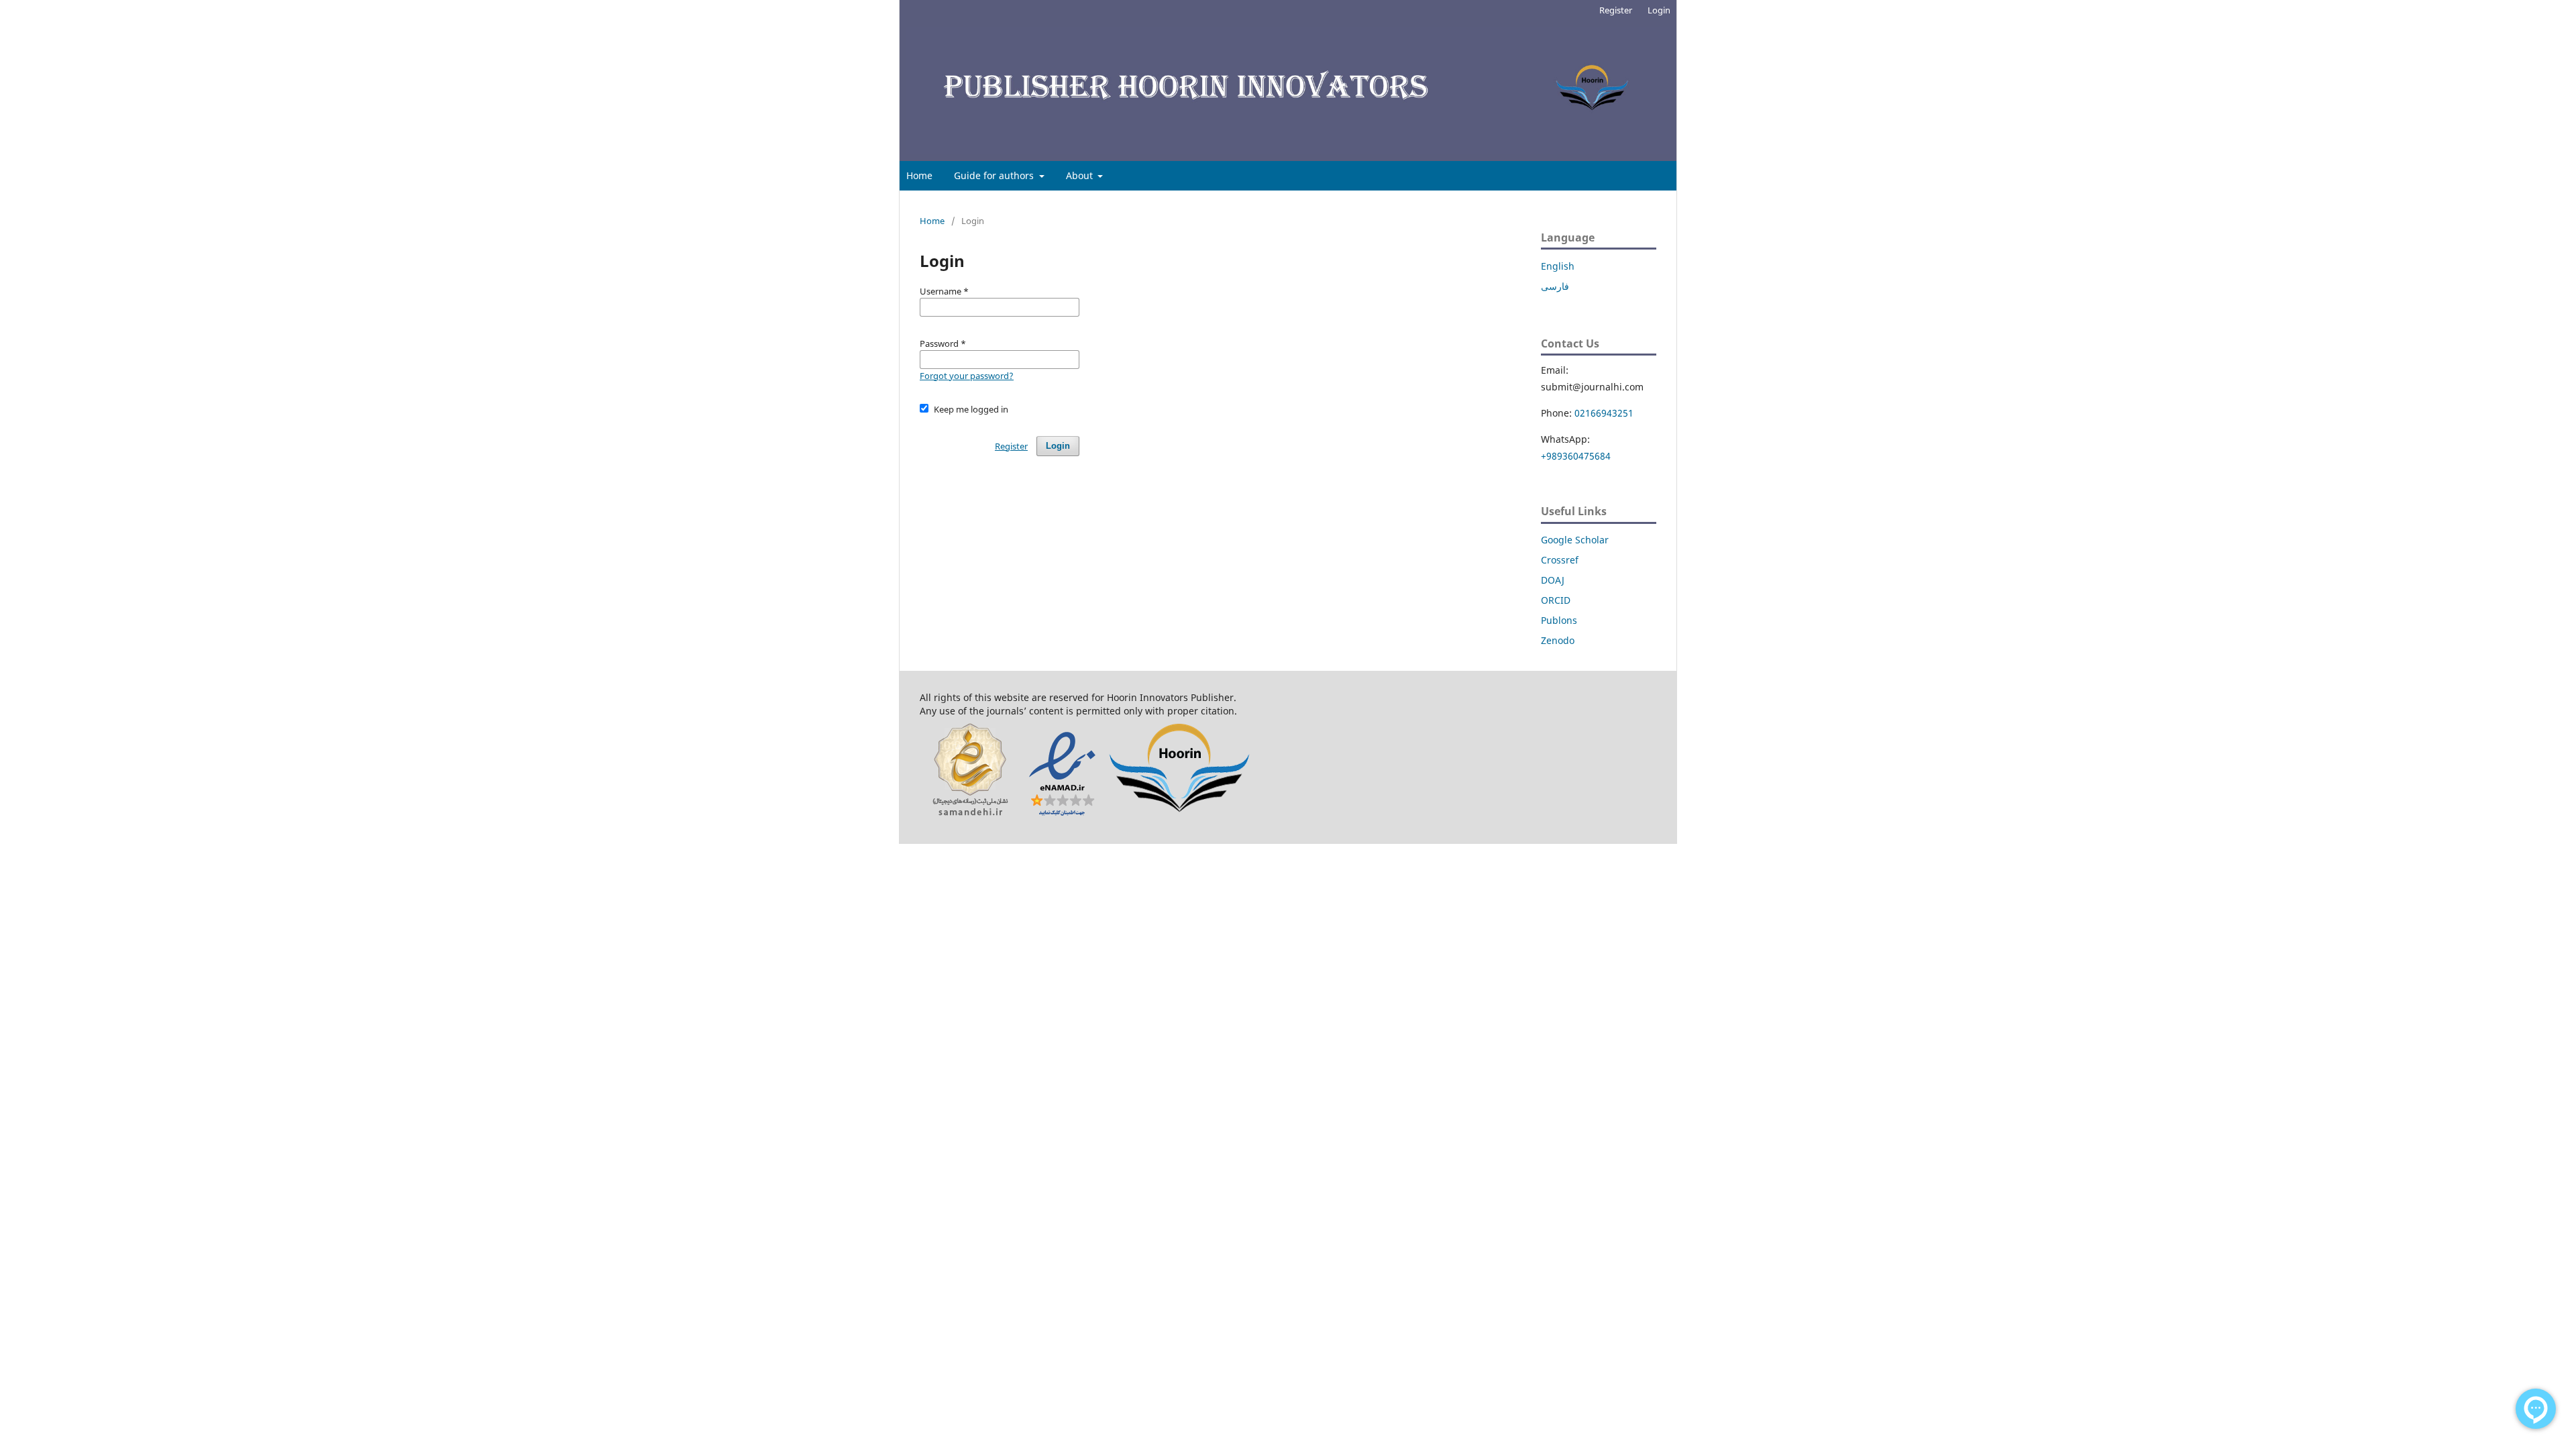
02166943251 (1604, 413)
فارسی (1555, 286)
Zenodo (1558, 640)
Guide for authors (995, 175)
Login (1659, 10)
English (1558, 266)
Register (1616, 10)
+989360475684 (1576, 456)
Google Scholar (1575, 540)
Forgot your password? (967, 376)
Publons (1559, 620)
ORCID (1556, 600)
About (1081, 175)
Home (919, 175)
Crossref (1560, 560)
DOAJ (1553, 580)
